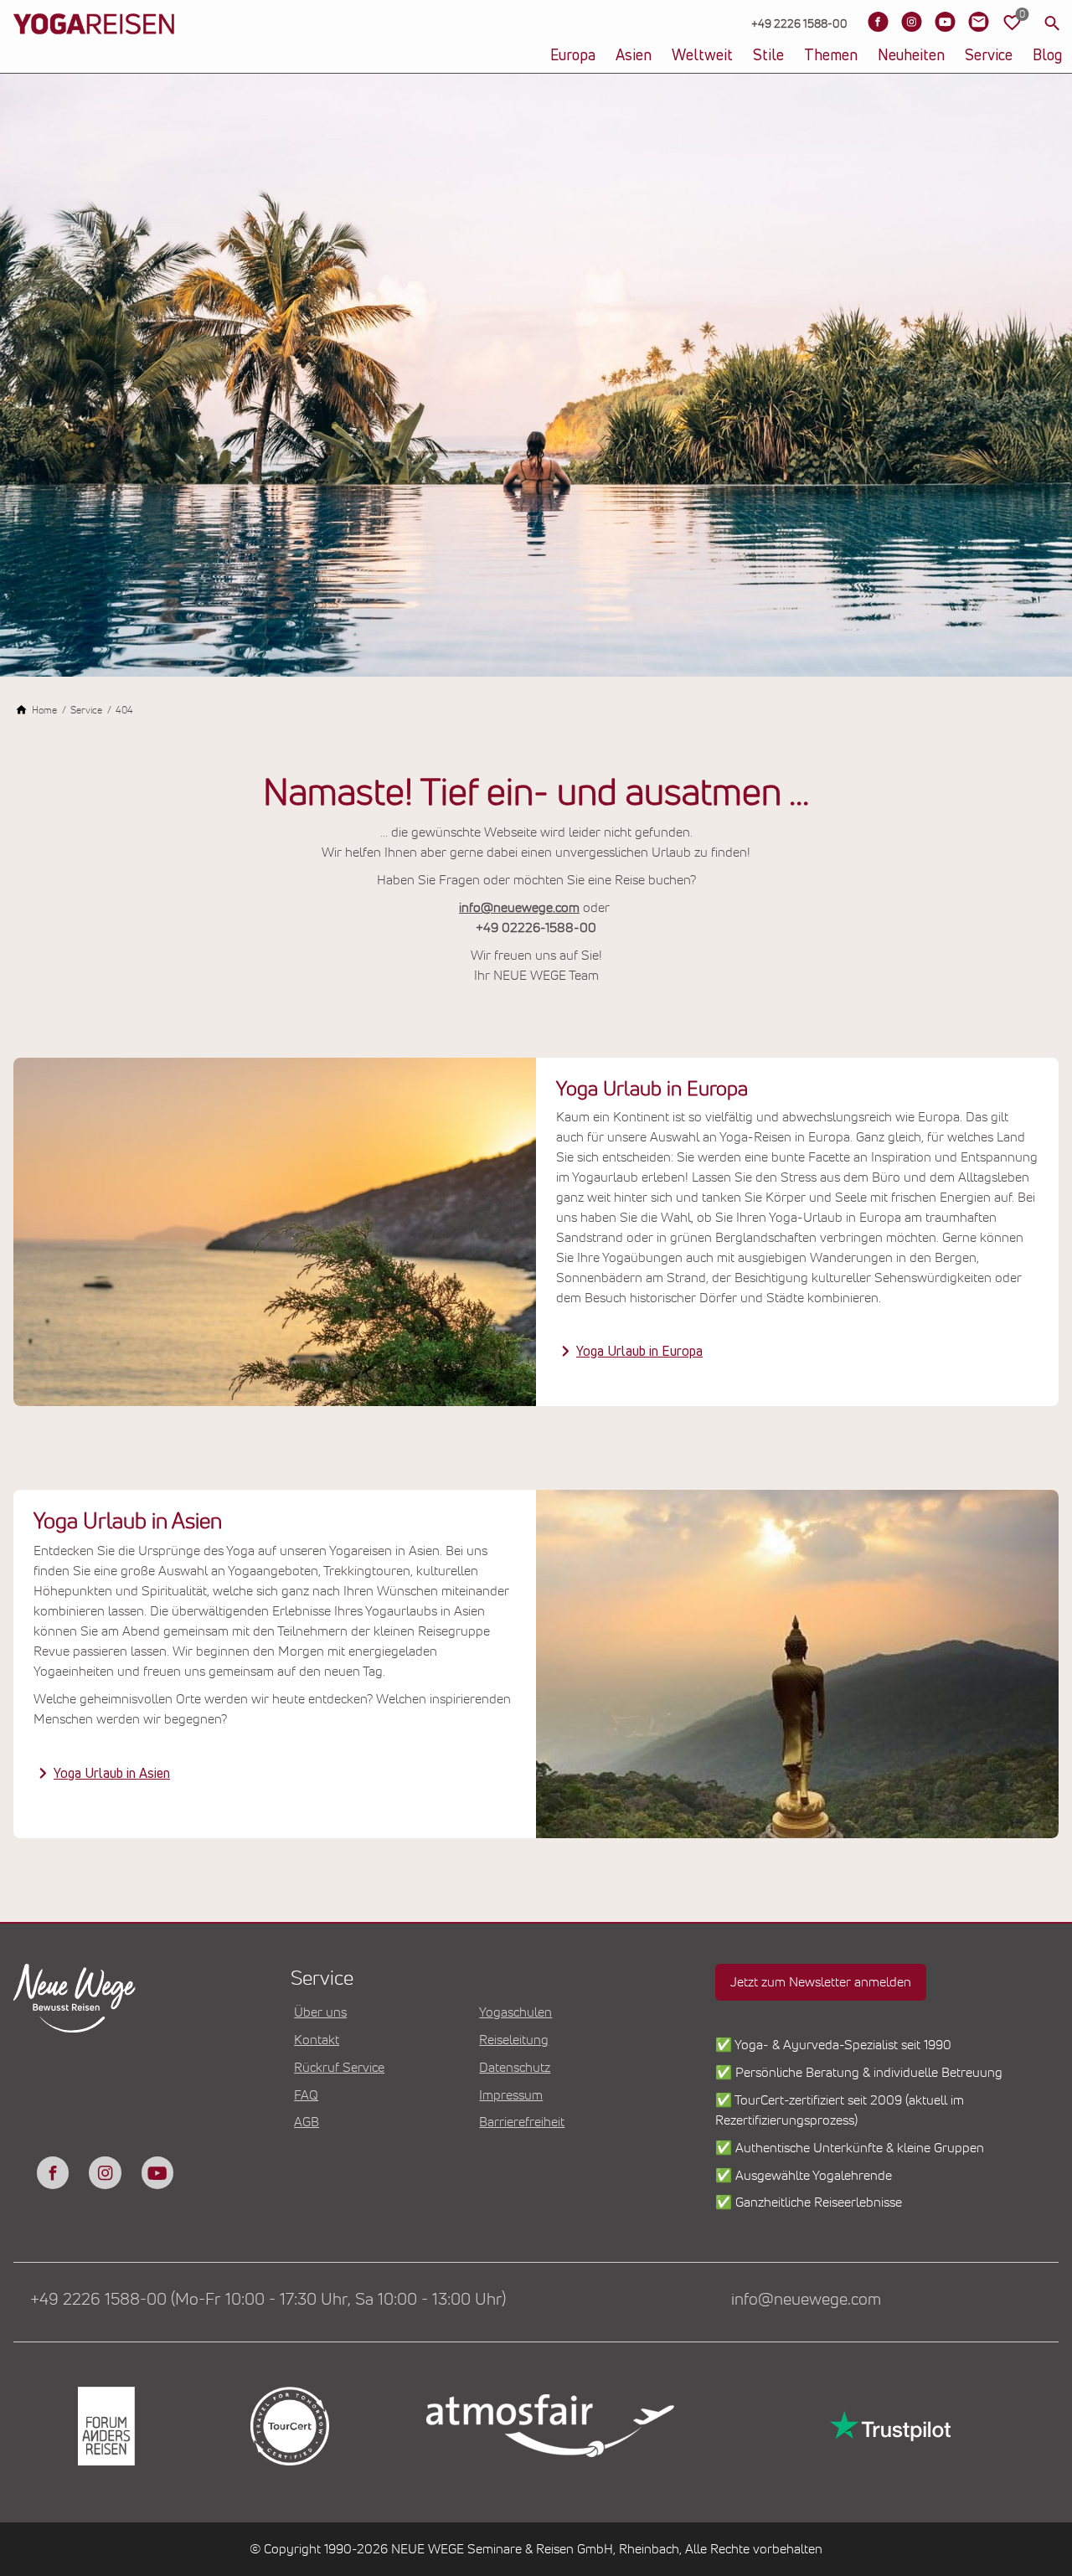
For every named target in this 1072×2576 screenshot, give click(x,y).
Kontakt (317, 2040)
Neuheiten (911, 56)
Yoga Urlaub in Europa (639, 1352)
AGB (307, 2122)
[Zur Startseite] (94, 50)
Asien (634, 56)
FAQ (306, 2095)
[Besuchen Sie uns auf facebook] (53, 2172)
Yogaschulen (515, 2012)
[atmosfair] (549, 2426)
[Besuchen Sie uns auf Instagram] (911, 22)
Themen (831, 56)
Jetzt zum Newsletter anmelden (821, 1982)
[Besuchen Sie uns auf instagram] (105, 2172)
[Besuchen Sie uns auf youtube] (157, 2172)
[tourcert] (289, 2426)
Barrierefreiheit (522, 2122)
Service (989, 56)
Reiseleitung (514, 2040)
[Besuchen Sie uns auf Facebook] (878, 22)
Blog (1047, 56)
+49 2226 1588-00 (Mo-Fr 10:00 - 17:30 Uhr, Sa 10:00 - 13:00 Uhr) (268, 2300)
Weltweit (702, 56)
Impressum (511, 2095)
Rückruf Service (339, 2068)
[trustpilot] (889, 2426)
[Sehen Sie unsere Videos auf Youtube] (945, 22)
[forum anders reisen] (105, 2426)
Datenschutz (515, 2068)
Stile (768, 56)
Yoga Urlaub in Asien (112, 1774)
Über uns (320, 2012)
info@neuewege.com (519, 908)
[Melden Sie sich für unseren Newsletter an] (978, 22)
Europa (573, 56)
